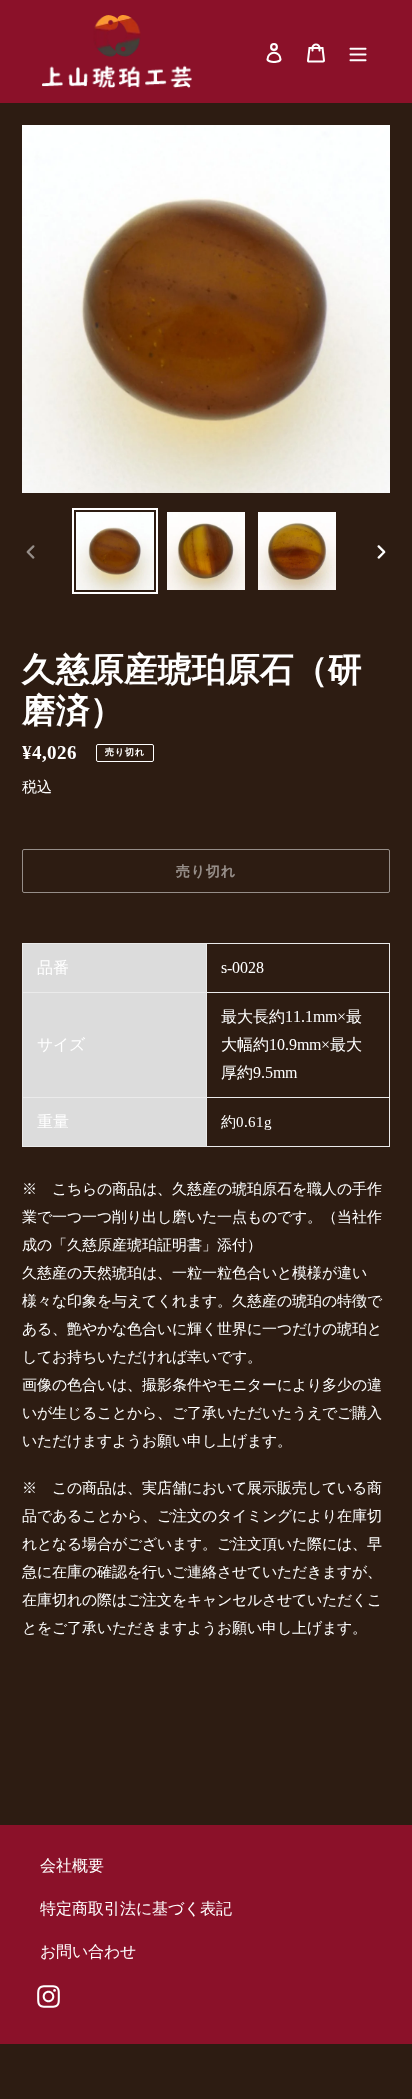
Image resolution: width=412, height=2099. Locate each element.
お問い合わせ (88, 1951)
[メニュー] (358, 52)
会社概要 (72, 1865)
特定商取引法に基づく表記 (136, 1908)
